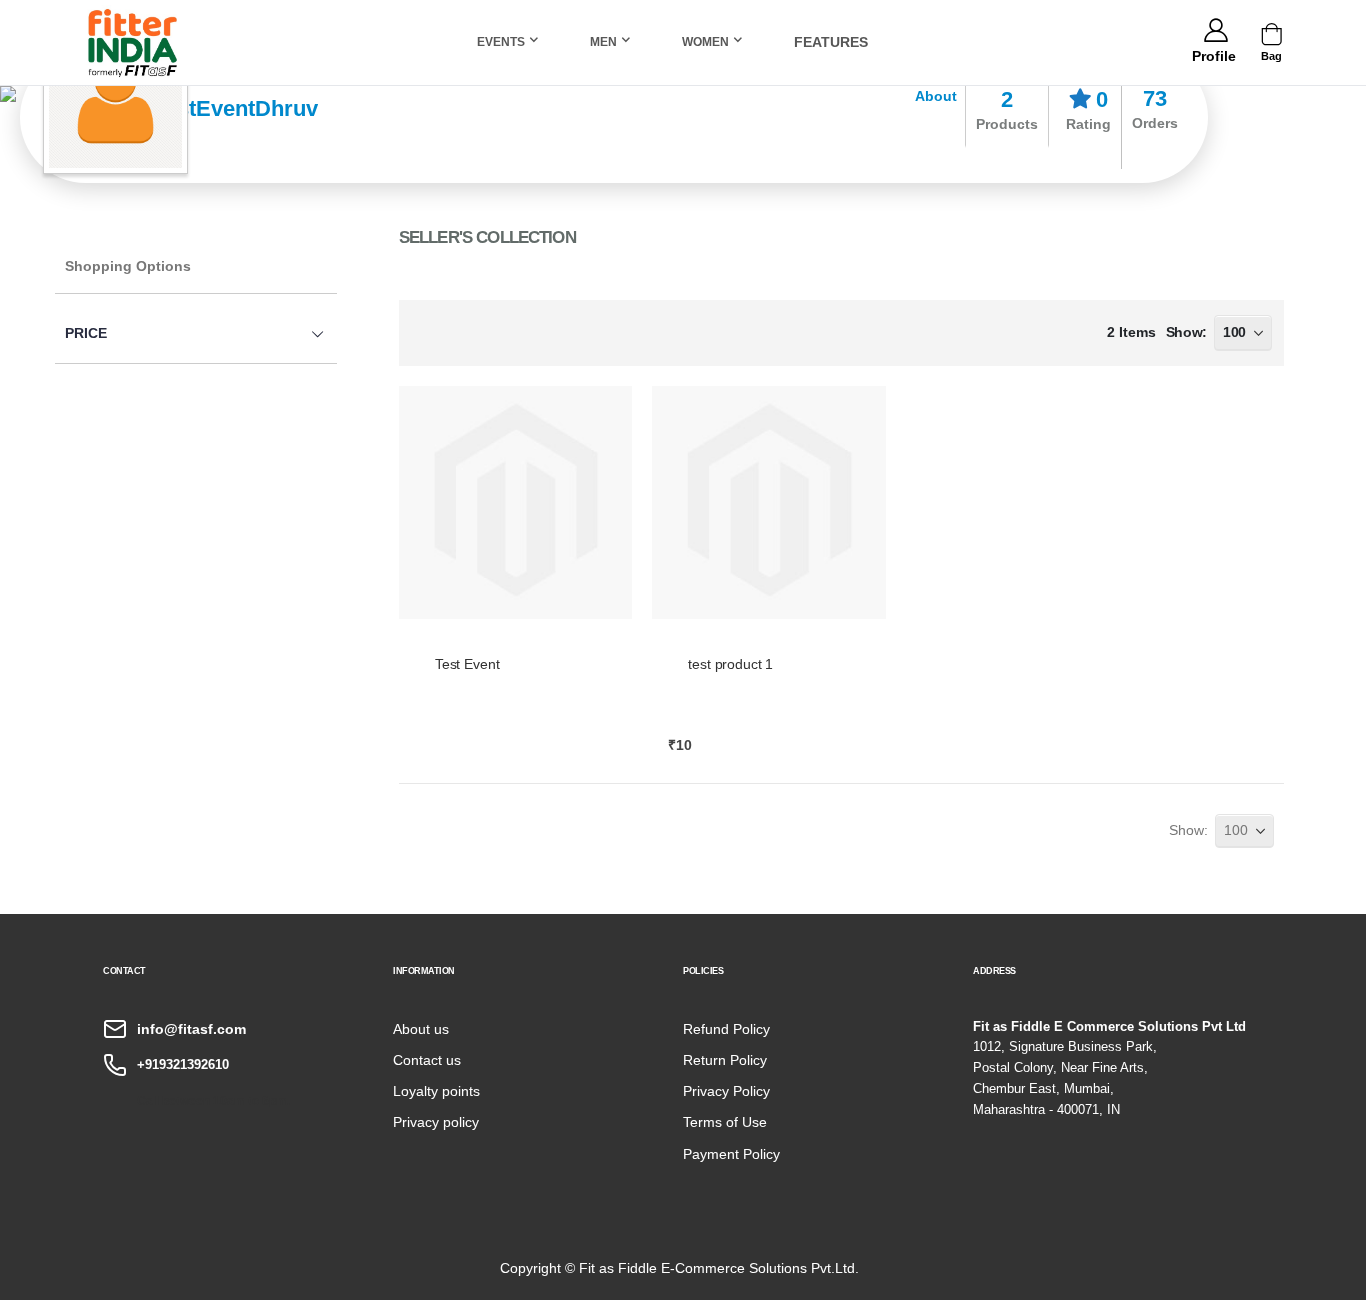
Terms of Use (725, 1122)
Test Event (467, 664)
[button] (1213, 53)
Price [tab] (86, 333)
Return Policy (725, 1060)
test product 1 (730, 664)
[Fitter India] (133, 42)
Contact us (427, 1060)
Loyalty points (436, 1091)
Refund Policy (726, 1029)
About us (421, 1029)
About (936, 96)
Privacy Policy (726, 1091)
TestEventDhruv (236, 108)
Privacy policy (436, 1122)
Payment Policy (731, 1154)
